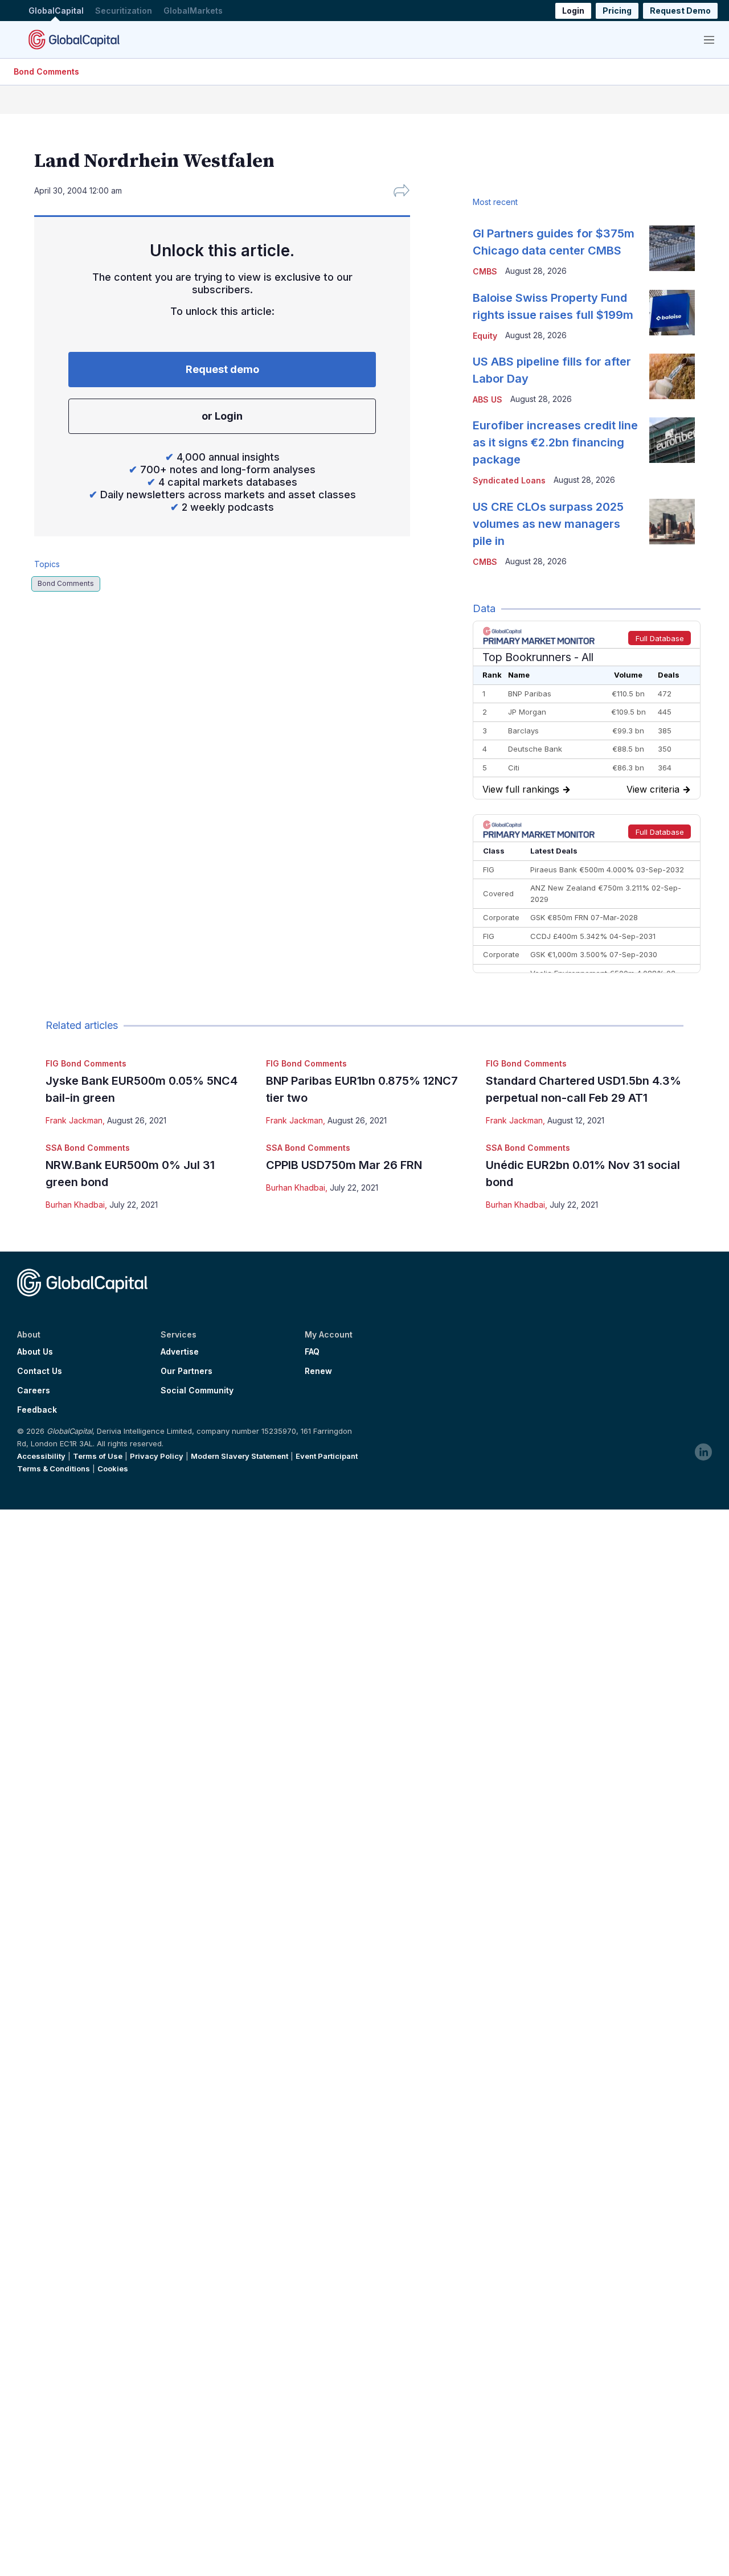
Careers (34, 1390)
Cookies (113, 1469)
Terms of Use (98, 1456)
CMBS (485, 271)
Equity (485, 336)
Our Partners (187, 1371)
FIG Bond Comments (86, 1063)
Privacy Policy (157, 1456)
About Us (35, 1352)
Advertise (180, 1352)
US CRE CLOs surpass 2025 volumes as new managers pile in (548, 524)
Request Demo (680, 11)
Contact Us (40, 1371)
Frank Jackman (74, 1120)
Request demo (222, 369)
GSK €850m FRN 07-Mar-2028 (584, 917)
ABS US (488, 399)
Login (573, 11)
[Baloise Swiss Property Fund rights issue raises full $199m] (672, 313)
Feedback (37, 1410)
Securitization (124, 11)
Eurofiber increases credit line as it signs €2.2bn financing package (555, 442)
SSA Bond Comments (88, 1148)
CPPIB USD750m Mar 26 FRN (344, 1165)
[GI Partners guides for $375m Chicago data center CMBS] (672, 248)
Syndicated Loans (509, 480)
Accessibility (41, 1456)
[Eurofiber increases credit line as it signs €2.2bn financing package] (672, 440)
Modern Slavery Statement (239, 1456)
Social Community (197, 1390)
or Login (222, 416)
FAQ (312, 1352)
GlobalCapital (56, 11)
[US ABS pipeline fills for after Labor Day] (672, 376)
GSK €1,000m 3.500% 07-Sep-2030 (594, 954)
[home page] (74, 39)
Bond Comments (46, 71)
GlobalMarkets (193, 11)
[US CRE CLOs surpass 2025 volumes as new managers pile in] (672, 522)
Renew (318, 1371)
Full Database (660, 638)
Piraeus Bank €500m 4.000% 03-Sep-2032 (607, 869)
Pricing (617, 11)
